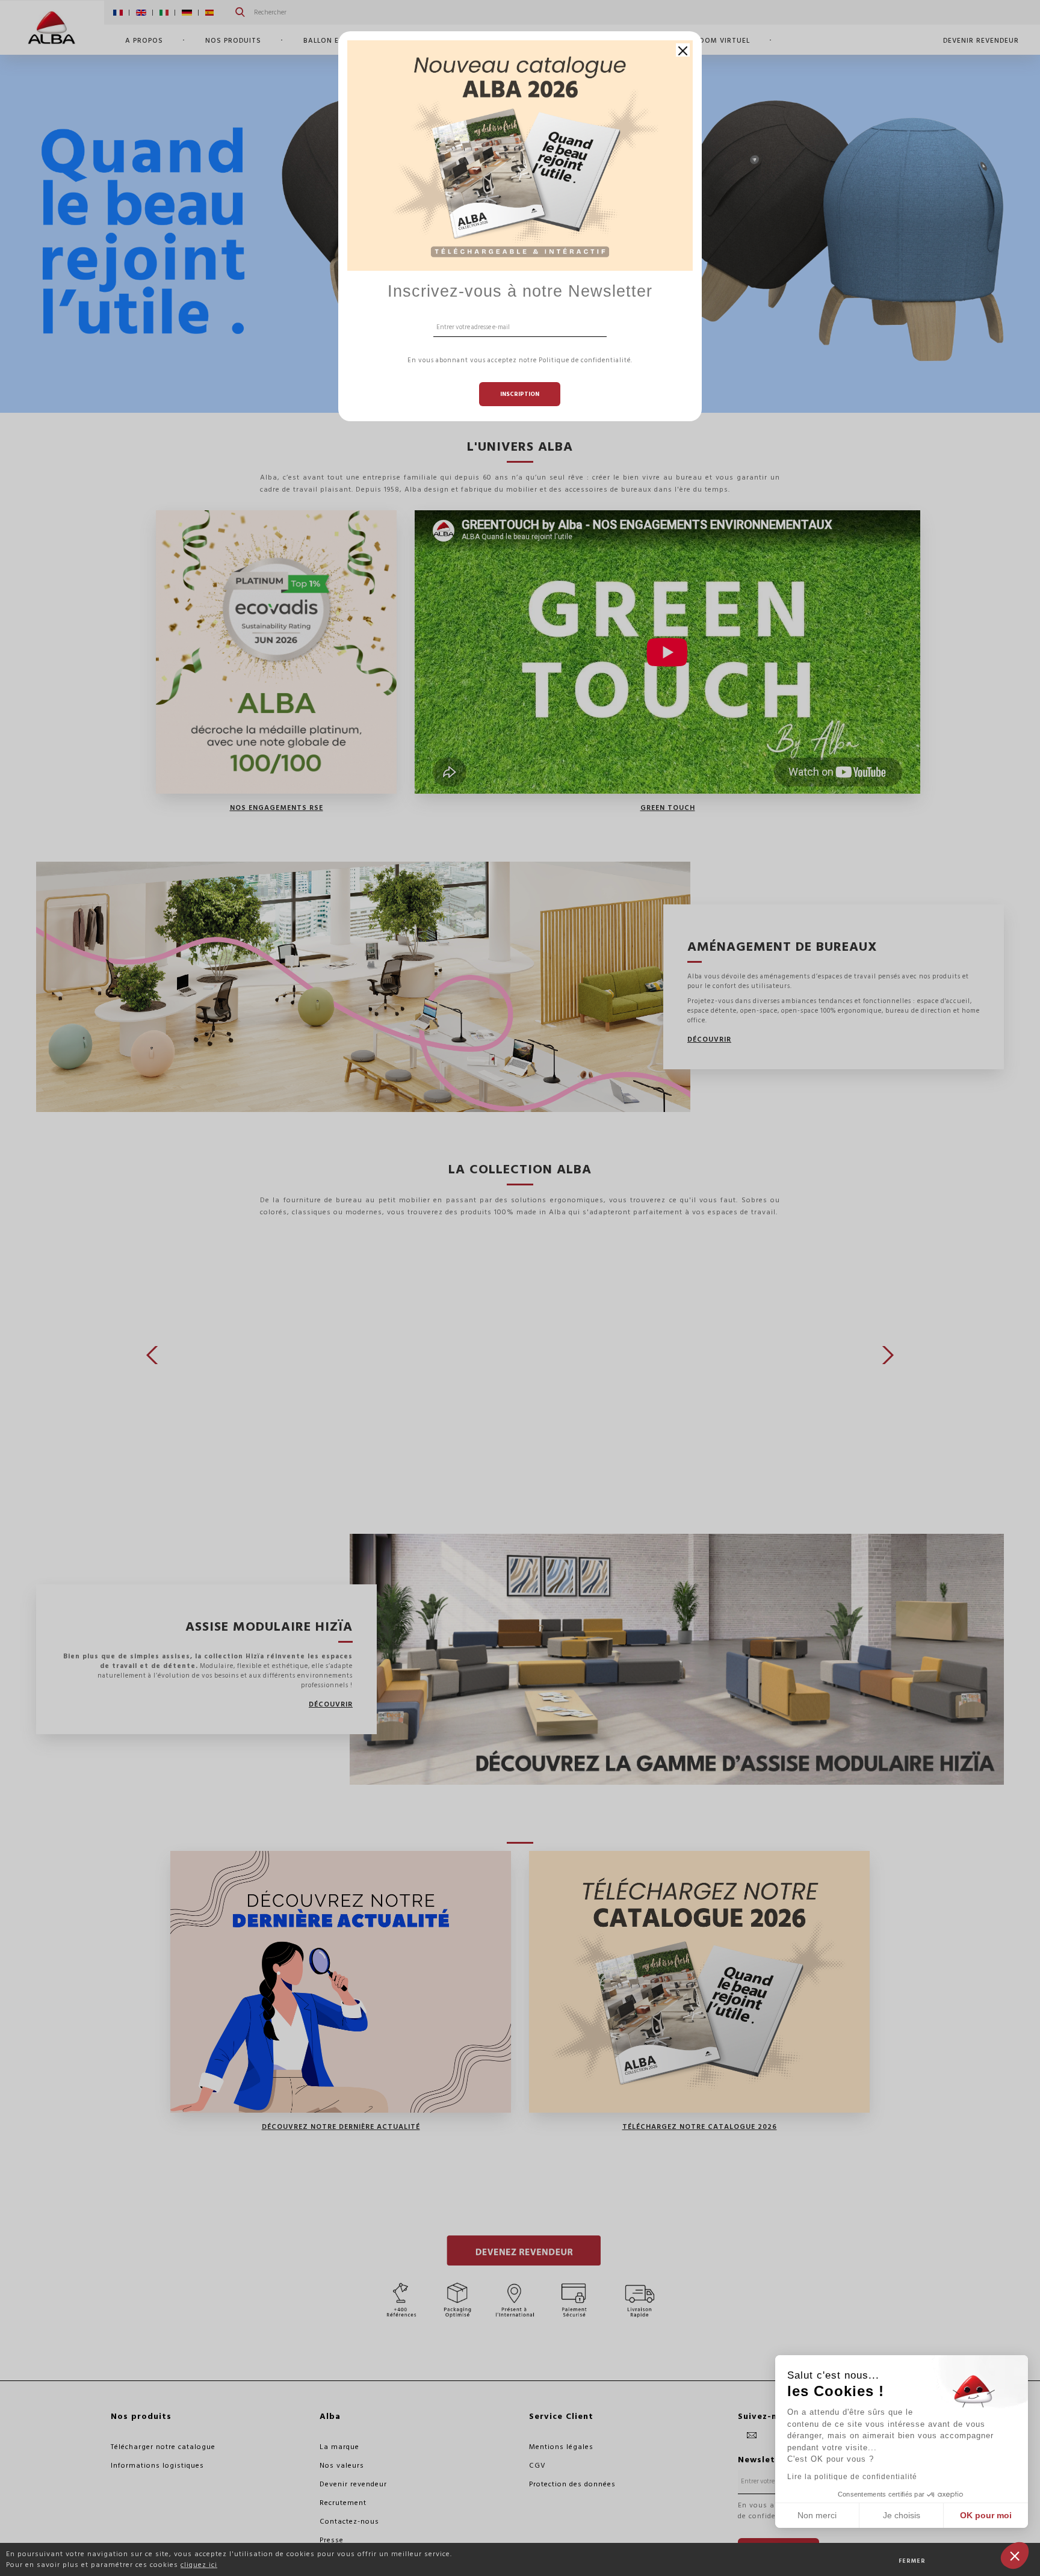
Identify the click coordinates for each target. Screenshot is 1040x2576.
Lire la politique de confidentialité (852, 2477)
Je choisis (902, 2515)
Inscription (520, 394)
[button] (1015, 2556)
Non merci (817, 2515)
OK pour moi (986, 2515)
